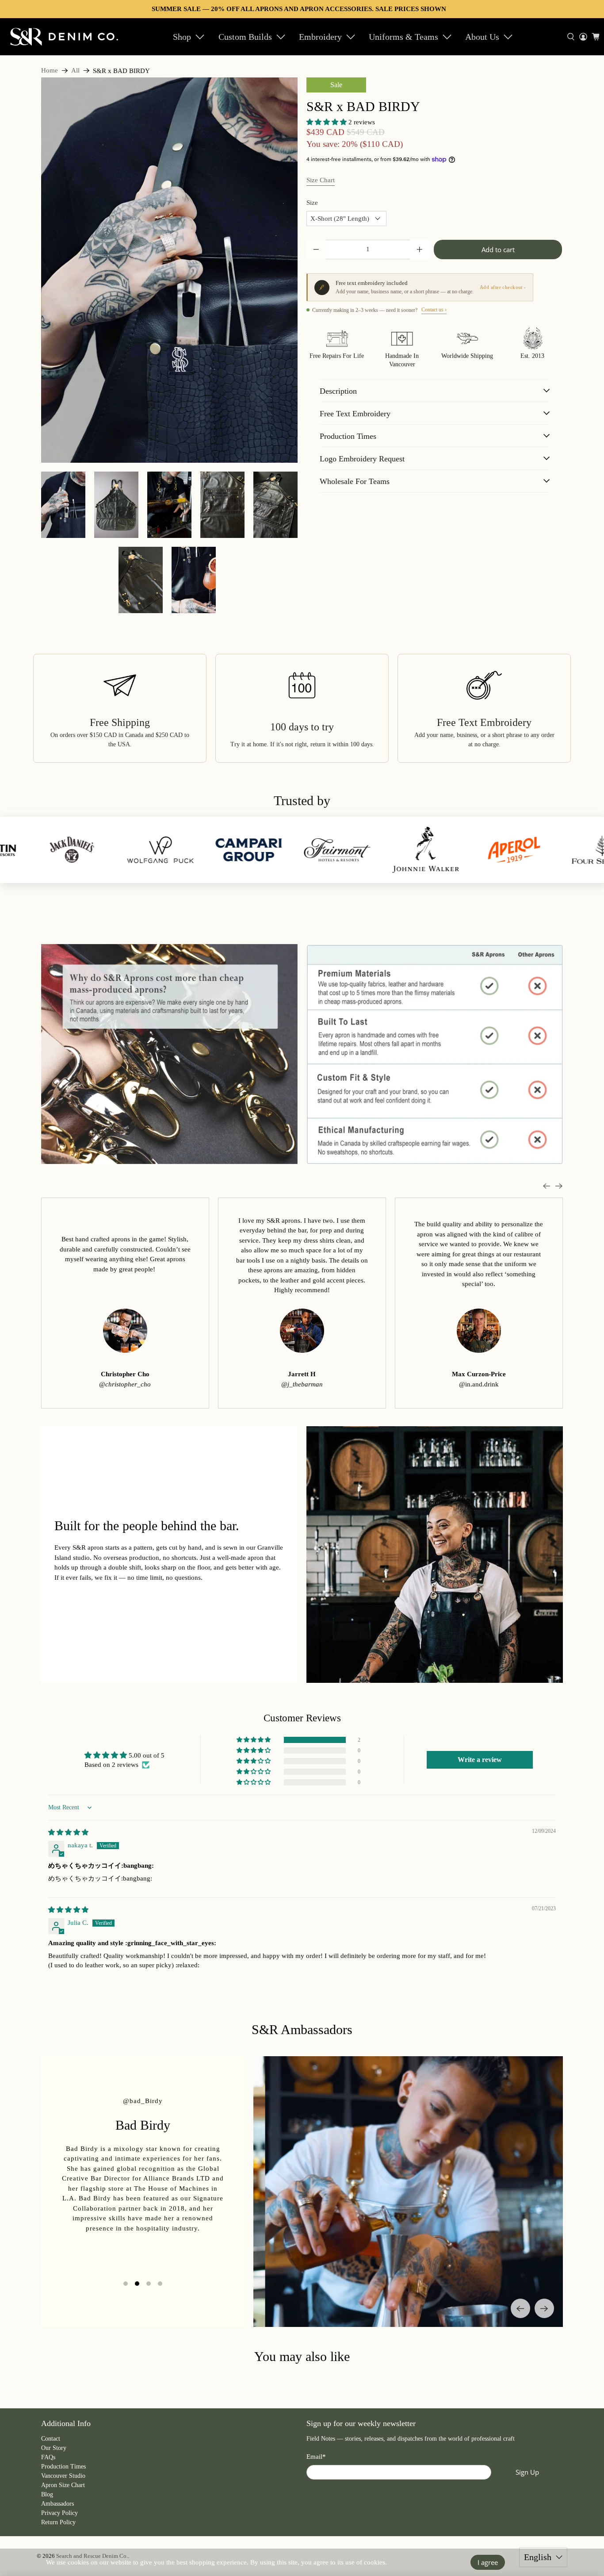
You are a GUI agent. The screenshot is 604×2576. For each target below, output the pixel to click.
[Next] (544, 2308)
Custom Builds (245, 37)
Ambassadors (57, 2504)
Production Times (63, 2467)
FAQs (48, 2457)
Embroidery (320, 37)
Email (316, 2457)
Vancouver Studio (63, 2476)
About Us (482, 37)
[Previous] (520, 2308)
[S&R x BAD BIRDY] (169, 270)
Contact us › (434, 310)
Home (50, 71)
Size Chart (321, 180)
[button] (327, 122)
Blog (47, 2494)
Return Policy (58, 2522)
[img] (68, 1832)
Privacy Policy (59, 2513)
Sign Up (527, 2472)
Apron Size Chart (63, 2485)
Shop (182, 37)
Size (312, 203)
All (75, 71)
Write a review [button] (480, 1760)
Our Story (54, 2448)
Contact (51, 2439)
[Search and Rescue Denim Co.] (65, 36)
